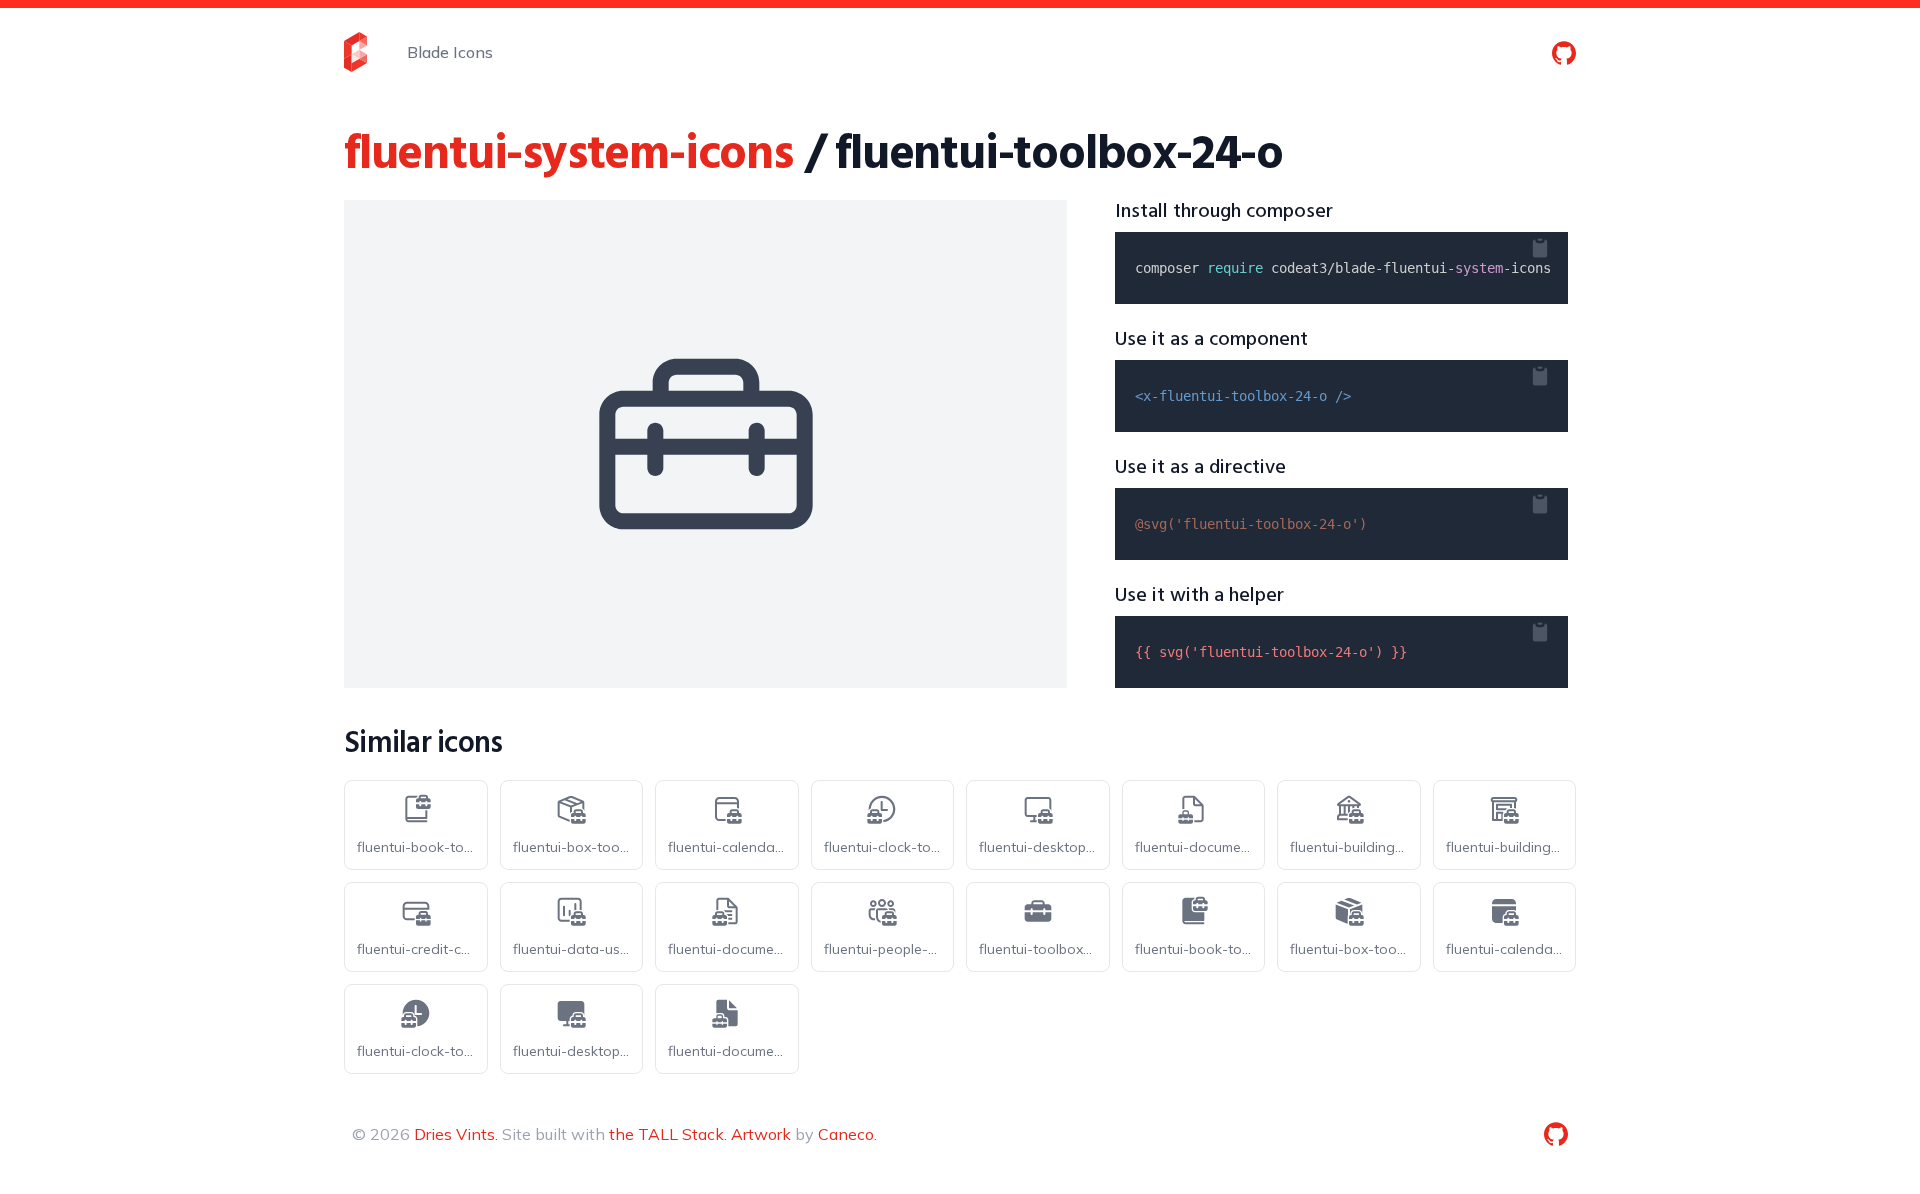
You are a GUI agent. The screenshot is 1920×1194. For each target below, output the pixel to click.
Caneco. (847, 1134)
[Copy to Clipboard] (1556, 244)
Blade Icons (450, 52)
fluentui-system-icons (568, 155)
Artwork (761, 1134)
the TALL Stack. (668, 1134)
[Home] (355, 52)
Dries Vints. (456, 1134)
